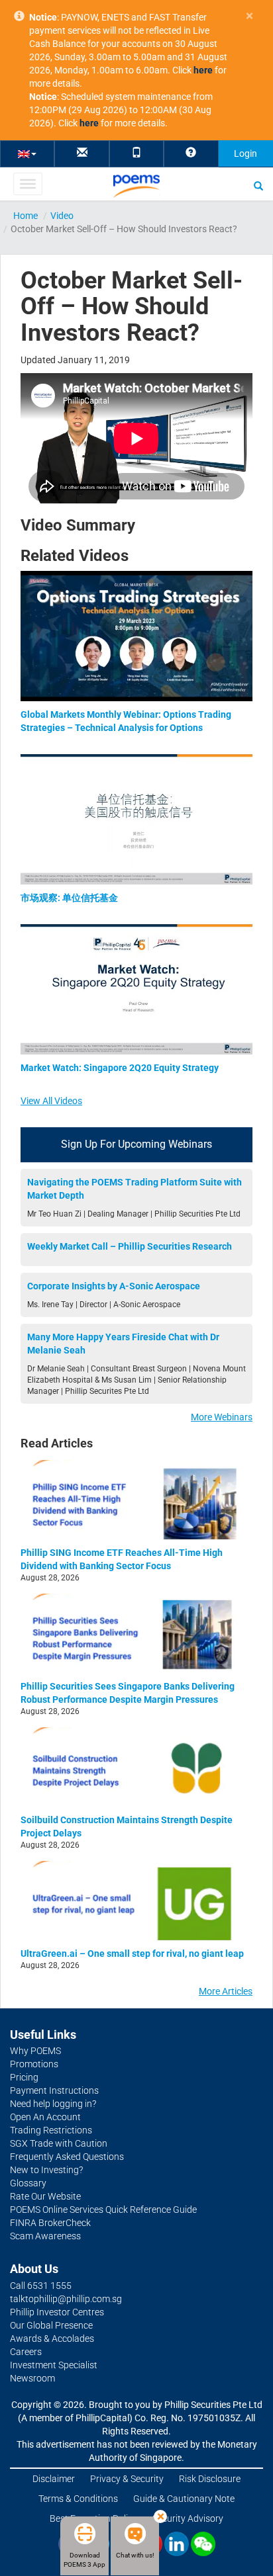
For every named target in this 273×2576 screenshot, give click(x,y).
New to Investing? (46, 2170)
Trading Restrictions (51, 2130)
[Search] (258, 185)
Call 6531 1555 (41, 2286)
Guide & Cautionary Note (184, 2499)
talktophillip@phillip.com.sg (66, 2299)
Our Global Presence (51, 2325)
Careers (26, 2352)
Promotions (34, 2064)
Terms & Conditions (78, 2499)
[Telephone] (136, 153)
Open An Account (45, 2117)
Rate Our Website (45, 2196)
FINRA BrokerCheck (50, 2223)
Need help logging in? (53, 2104)
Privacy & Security (127, 2479)
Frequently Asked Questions (67, 2157)
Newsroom (32, 2378)
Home (26, 216)
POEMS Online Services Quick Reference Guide (103, 2210)
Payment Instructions (54, 2090)
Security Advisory (188, 2518)
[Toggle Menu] (27, 184)
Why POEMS (35, 2051)
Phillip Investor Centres (57, 2312)
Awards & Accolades (52, 2339)
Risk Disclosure (210, 2479)
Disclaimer (54, 2479)
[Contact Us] (82, 153)
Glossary (28, 2183)
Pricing (24, 2077)
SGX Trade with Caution (59, 2143)
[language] (27, 153)
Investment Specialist (54, 2365)
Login (246, 153)
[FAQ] (191, 153)
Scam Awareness (45, 2236)
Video (62, 216)
